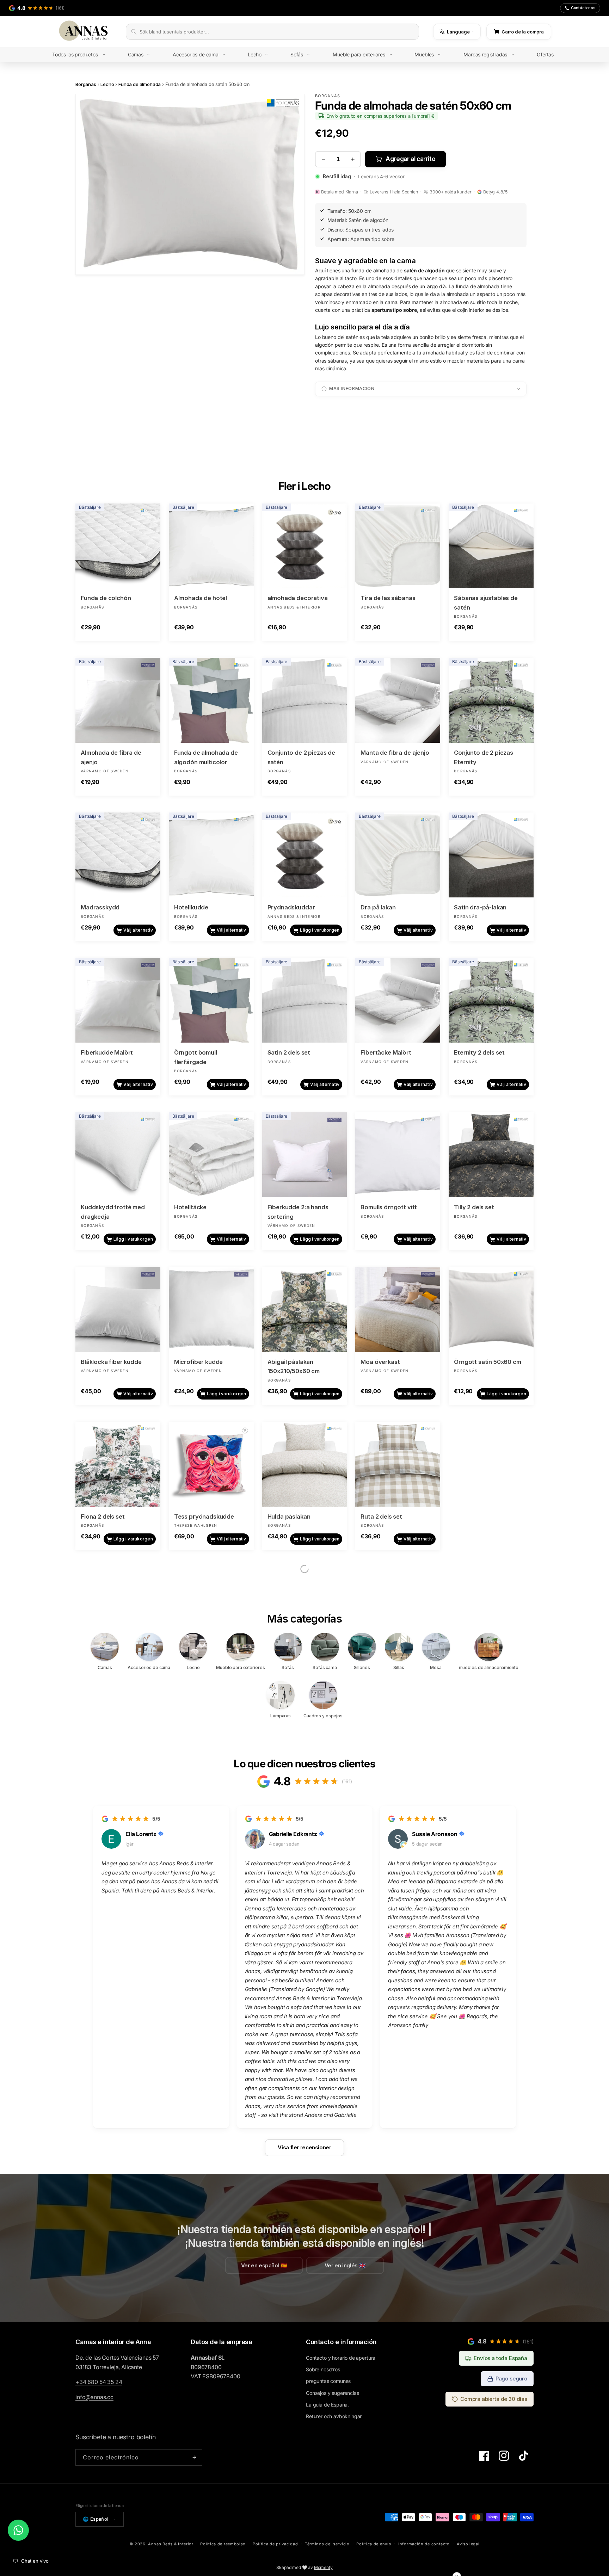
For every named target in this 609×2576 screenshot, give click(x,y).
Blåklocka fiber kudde (111, 1362)
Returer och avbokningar (334, 2416)
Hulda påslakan (289, 1516)
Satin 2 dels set (289, 1052)
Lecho (107, 84)
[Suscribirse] (194, 2457)
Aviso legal (468, 2544)
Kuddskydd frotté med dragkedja (113, 1212)
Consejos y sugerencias (332, 2393)
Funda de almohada (140, 84)
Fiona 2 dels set (103, 1516)
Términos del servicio (327, 2544)
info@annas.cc (94, 2397)
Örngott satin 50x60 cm (487, 1362)
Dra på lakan (378, 907)
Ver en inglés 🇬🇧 (345, 2265)
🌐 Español (96, 2519)
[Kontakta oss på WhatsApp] (18, 2530)
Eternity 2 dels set (479, 1052)
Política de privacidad (275, 2544)
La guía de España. (327, 2405)
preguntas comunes (328, 2381)
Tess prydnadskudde (204, 1516)
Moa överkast (380, 1362)
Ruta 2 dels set (381, 1516)
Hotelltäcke (190, 1207)
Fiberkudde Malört (107, 1052)
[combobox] (277, 32)
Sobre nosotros (323, 2369)
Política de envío (374, 2544)
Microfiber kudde (198, 1362)
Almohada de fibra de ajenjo (111, 757)
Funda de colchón (106, 598)
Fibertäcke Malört (386, 1052)
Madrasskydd (100, 907)
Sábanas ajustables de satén (486, 603)
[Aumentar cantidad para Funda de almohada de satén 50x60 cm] (353, 159)
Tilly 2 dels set (474, 1207)
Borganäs (86, 84)
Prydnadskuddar (291, 907)
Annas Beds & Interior (171, 2544)
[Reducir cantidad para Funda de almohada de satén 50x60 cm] (323, 159)
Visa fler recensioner (304, 2147)
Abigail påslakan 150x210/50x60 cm (294, 1367)
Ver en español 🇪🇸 (264, 2265)
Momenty (323, 2567)
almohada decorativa (298, 598)
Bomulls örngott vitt (389, 1207)
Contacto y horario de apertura (341, 2358)
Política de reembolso (223, 2544)
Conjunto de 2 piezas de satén (301, 757)
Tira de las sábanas (388, 598)
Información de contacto (424, 2544)
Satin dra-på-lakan (480, 907)
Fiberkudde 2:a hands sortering (298, 1212)
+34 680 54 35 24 (99, 2382)
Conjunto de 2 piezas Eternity (484, 757)
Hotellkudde (191, 907)
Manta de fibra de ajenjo (395, 753)
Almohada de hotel (201, 598)
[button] (84, 55)
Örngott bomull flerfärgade (196, 1057)
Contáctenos (583, 8)
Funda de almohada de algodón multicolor (206, 757)
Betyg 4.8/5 (495, 192)
